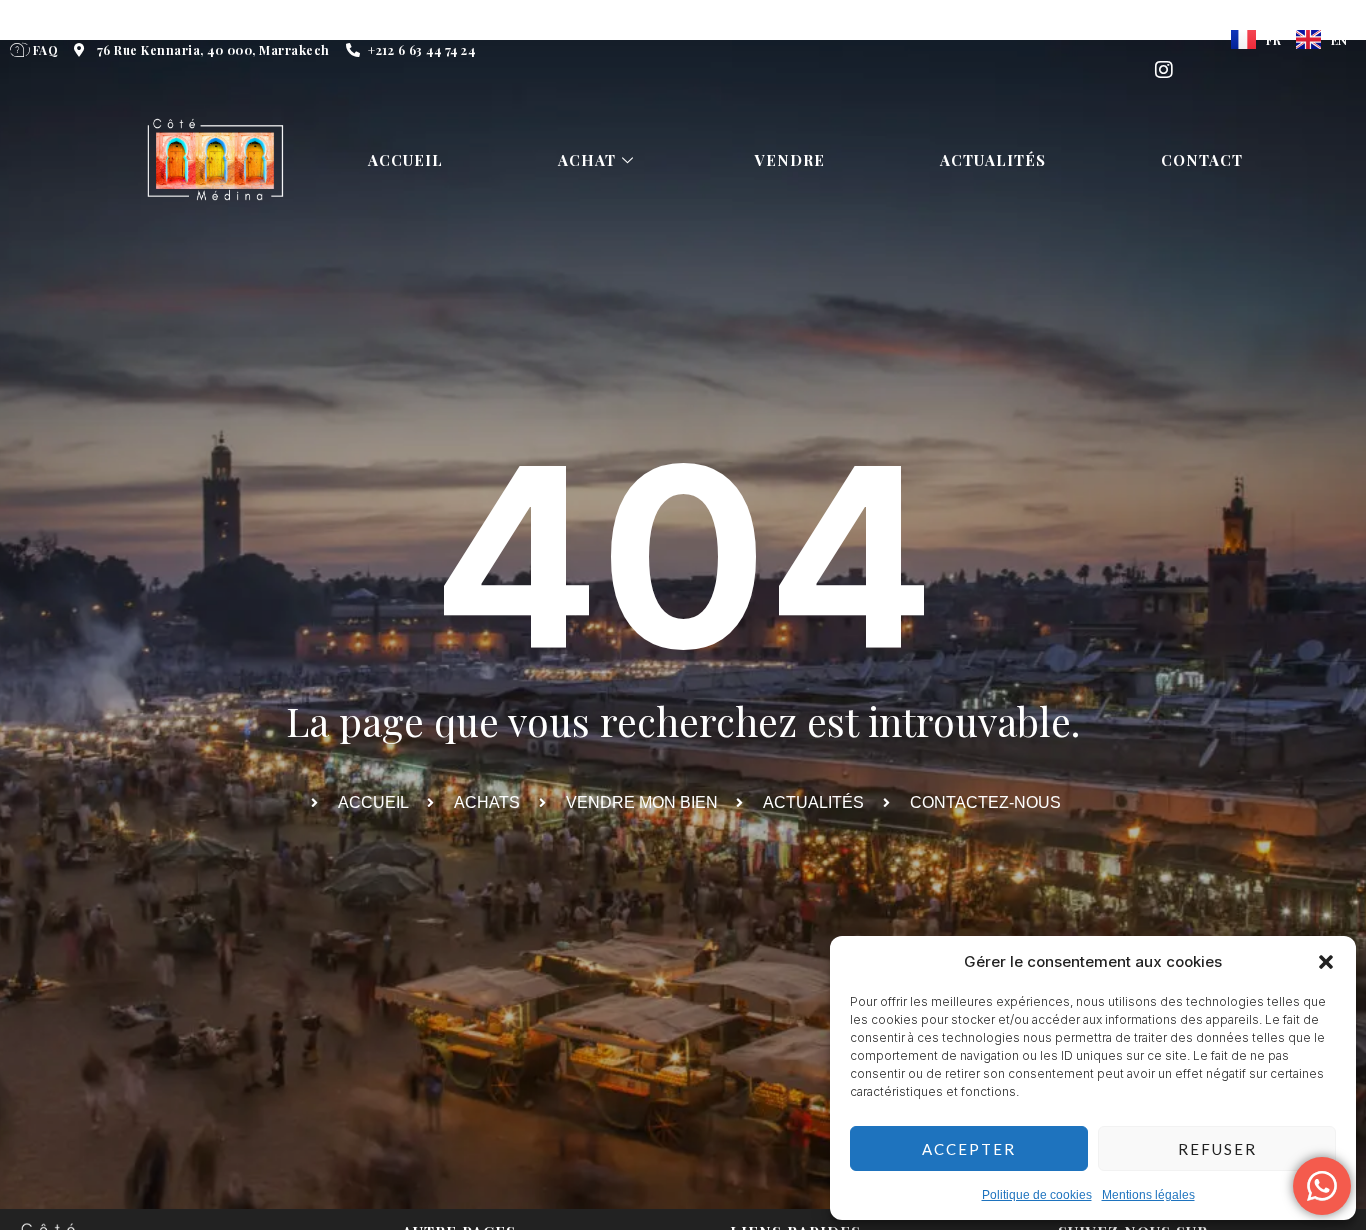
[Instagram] (1164, 70)
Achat (587, 160)
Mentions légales (1148, 1195)
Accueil (405, 160)
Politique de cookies (1037, 1195)
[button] (1326, 962)
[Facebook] (1164, 30)
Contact (1202, 160)
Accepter (969, 1149)
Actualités (993, 160)
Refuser (1217, 1149)
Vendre (790, 160)
